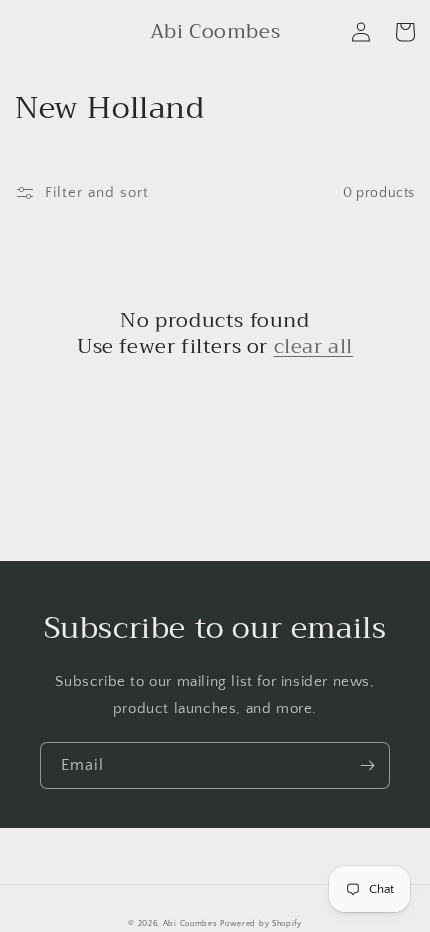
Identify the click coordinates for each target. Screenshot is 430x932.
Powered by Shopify (261, 923)
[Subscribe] (367, 765)
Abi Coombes (190, 923)
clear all (313, 347)
